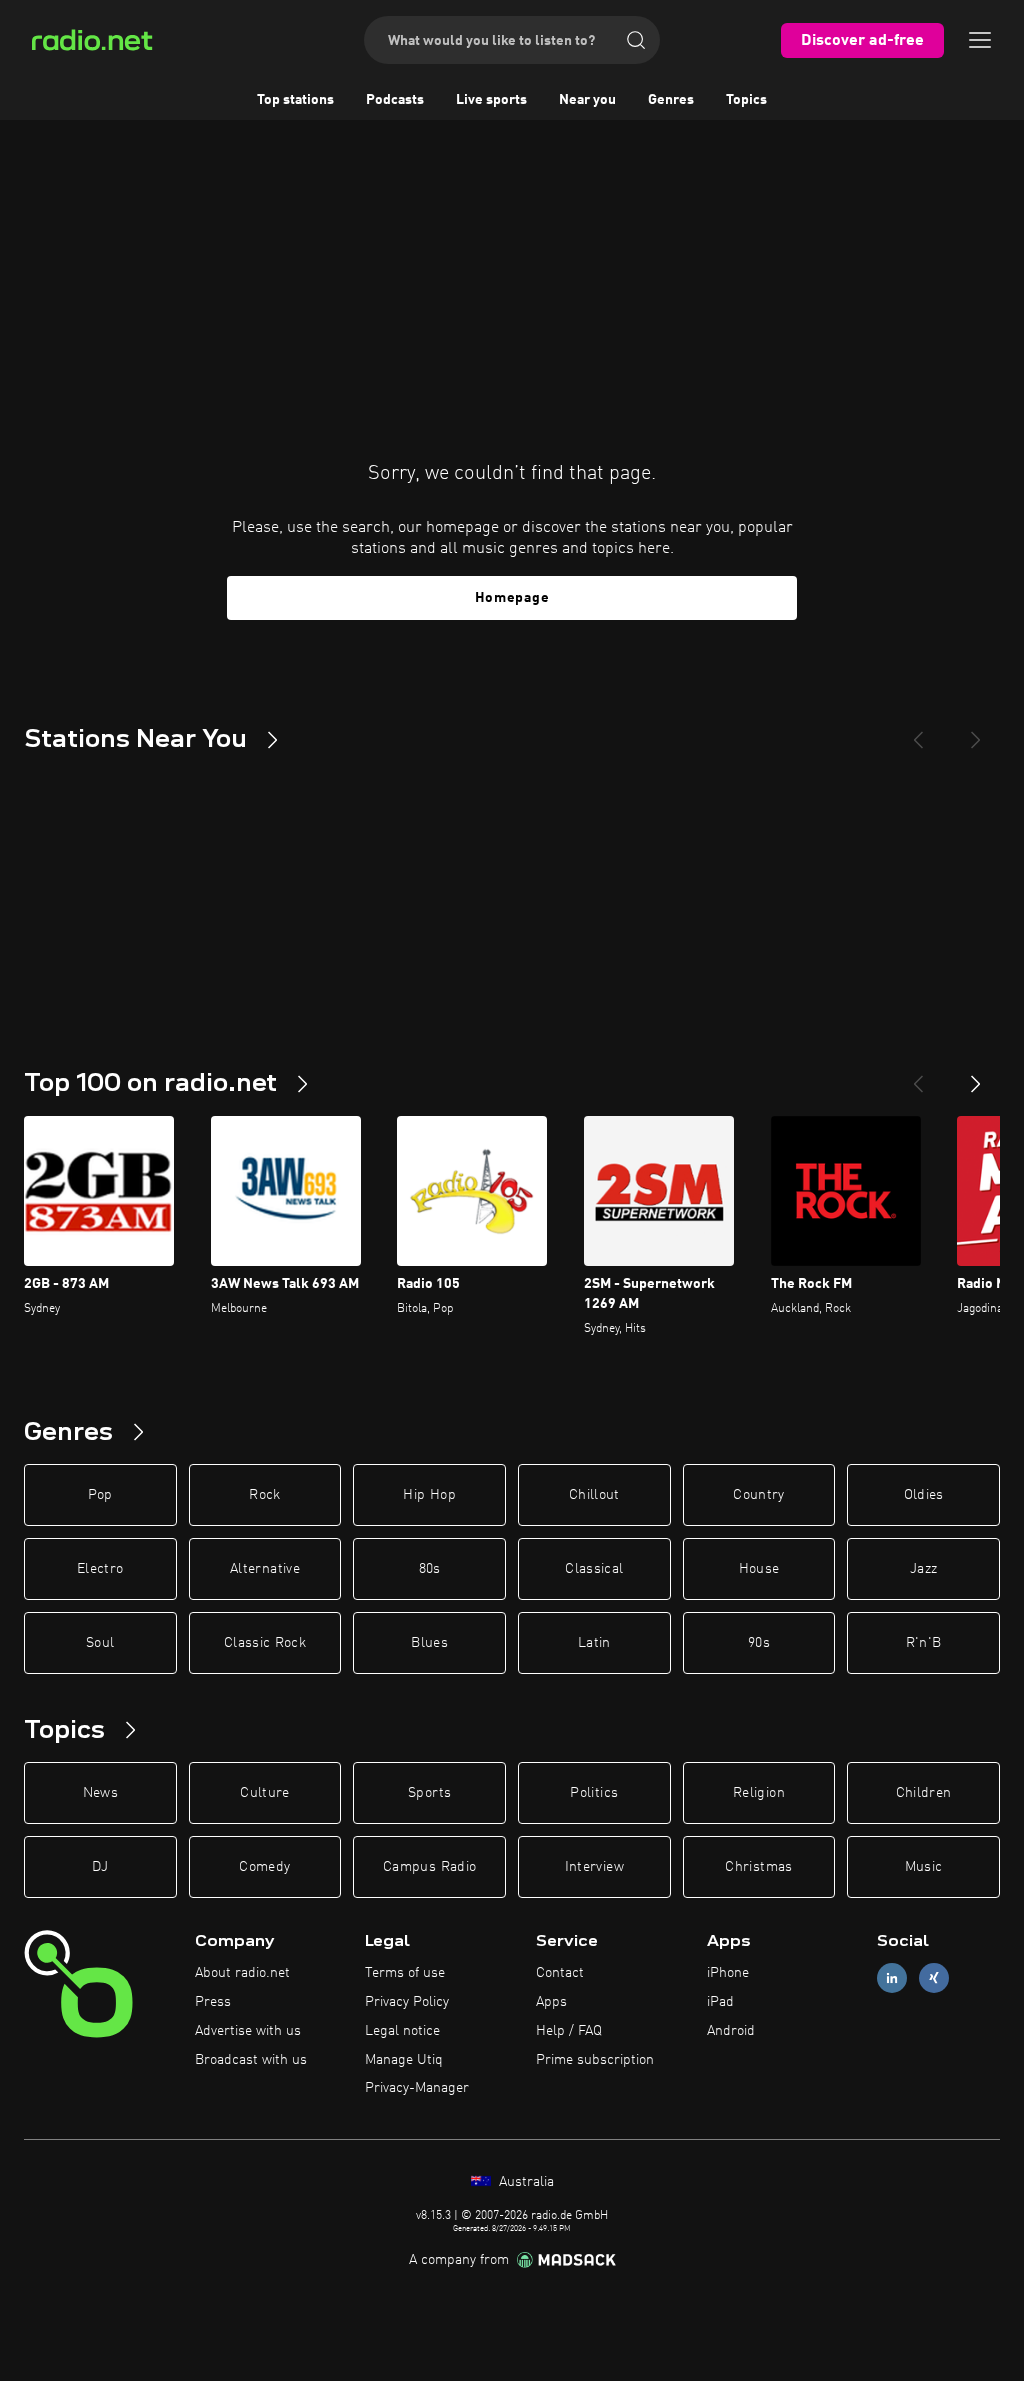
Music (924, 1867)
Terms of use (405, 1973)
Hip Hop (429, 1495)
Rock (264, 1495)
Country (758, 1495)
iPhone (728, 1973)
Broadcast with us (251, 2060)
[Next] (976, 732)
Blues (429, 1643)
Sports (429, 1793)
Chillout (594, 1495)
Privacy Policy (407, 2002)
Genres (671, 100)
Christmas (758, 1867)
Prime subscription (595, 2060)
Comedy (264, 1867)
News (100, 1793)
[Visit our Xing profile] (934, 1978)
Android (731, 2031)
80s (430, 1569)
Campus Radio (429, 1867)
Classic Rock (265, 1643)
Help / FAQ (569, 2031)
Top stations (295, 100)
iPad (720, 2002)
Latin (594, 1643)
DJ (100, 1867)
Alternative (265, 1569)
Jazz (923, 1569)
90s (759, 1643)
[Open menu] (980, 40)
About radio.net (242, 1973)
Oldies (924, 1495)
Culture (264, 1793)
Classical (594, 1569)
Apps (551, 2002)
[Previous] (918, 732)
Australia (524, 2182)
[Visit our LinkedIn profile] (892, 1978)
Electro (100, 1569)
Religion (759, 1793)
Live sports (491, 100)
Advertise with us (248, 2031)
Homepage (512, 598)
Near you (587, 100)
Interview (594, 1867)
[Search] (636, 40)
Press (213, 2002)
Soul (100, 1643)
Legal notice (402, 2031)
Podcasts (395, 100)
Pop (100, 1495)
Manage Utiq (404, 2060)
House (759, 1569)
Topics (746, 100)
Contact (560, 1973)
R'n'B (924, 1643)
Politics (594, 1793)
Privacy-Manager (417, 2088)
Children (924, 1793)
